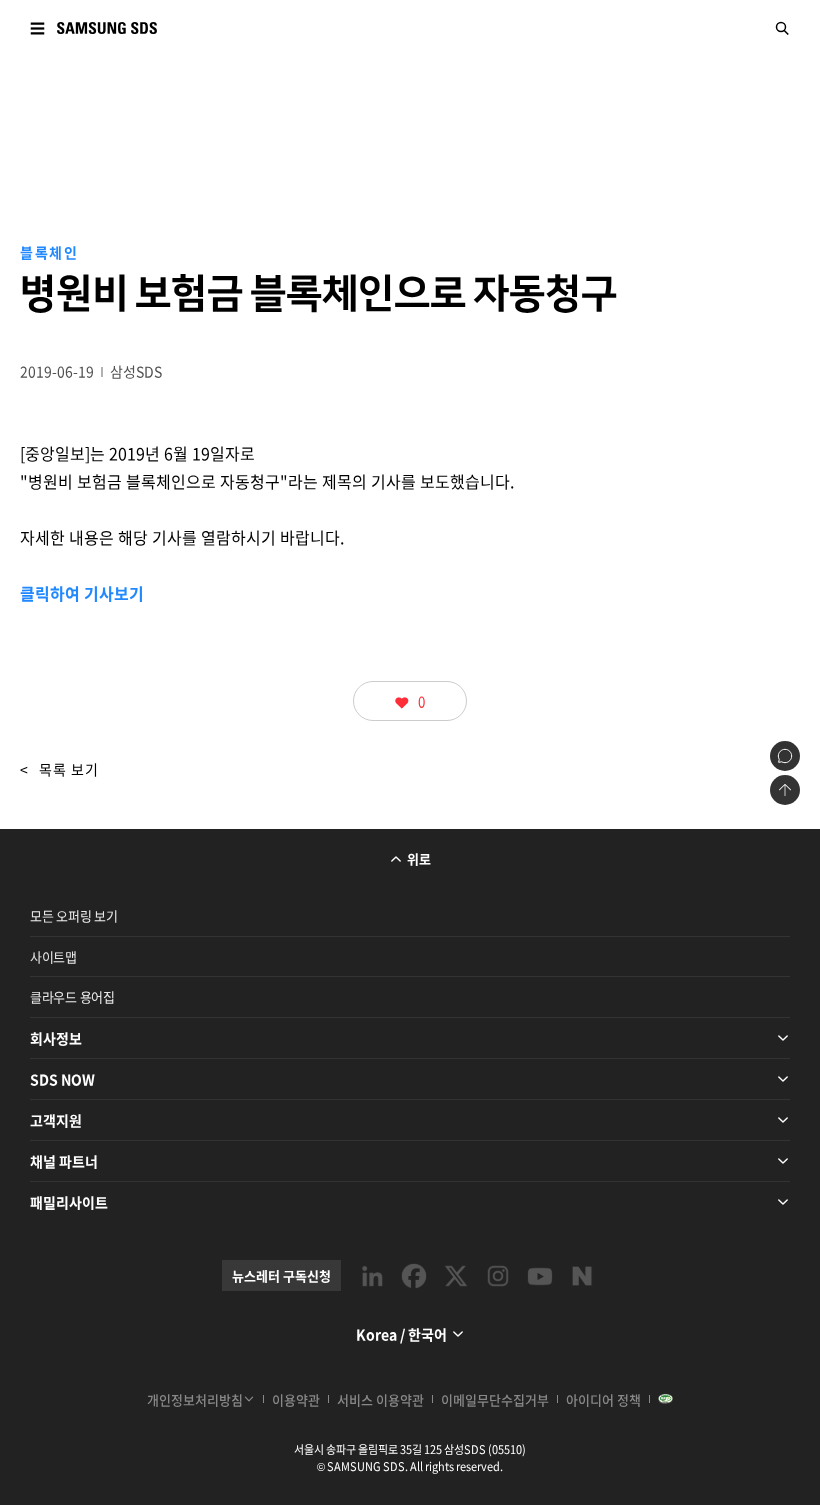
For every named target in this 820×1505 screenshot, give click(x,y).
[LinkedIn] (372, 1276)
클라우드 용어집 (72, 996)
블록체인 (49, 252)
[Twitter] (456, 1276)
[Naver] (582, 1276)
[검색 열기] (783, 28)
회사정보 (56, 1038)
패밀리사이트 (69, 1202)
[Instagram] (498, 1276)
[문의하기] (785, 756)
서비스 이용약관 (380, 1399)
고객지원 (56, 1120)
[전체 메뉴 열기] (37, 28)
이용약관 (296, 1399)
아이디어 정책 (603, 1399)
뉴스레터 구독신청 (281, 1275)
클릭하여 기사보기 (82, 593)
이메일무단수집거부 (495, 1399)
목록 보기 (59, 769)
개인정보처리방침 (195, 1399)
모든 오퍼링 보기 (74, 915)
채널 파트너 (64, 1161)
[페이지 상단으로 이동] (785, 790)
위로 (419, 858)
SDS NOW (62, 1079)
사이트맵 (53, 956)
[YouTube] (540, 1276)
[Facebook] (414, 1276)
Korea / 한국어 (401, 1334)
